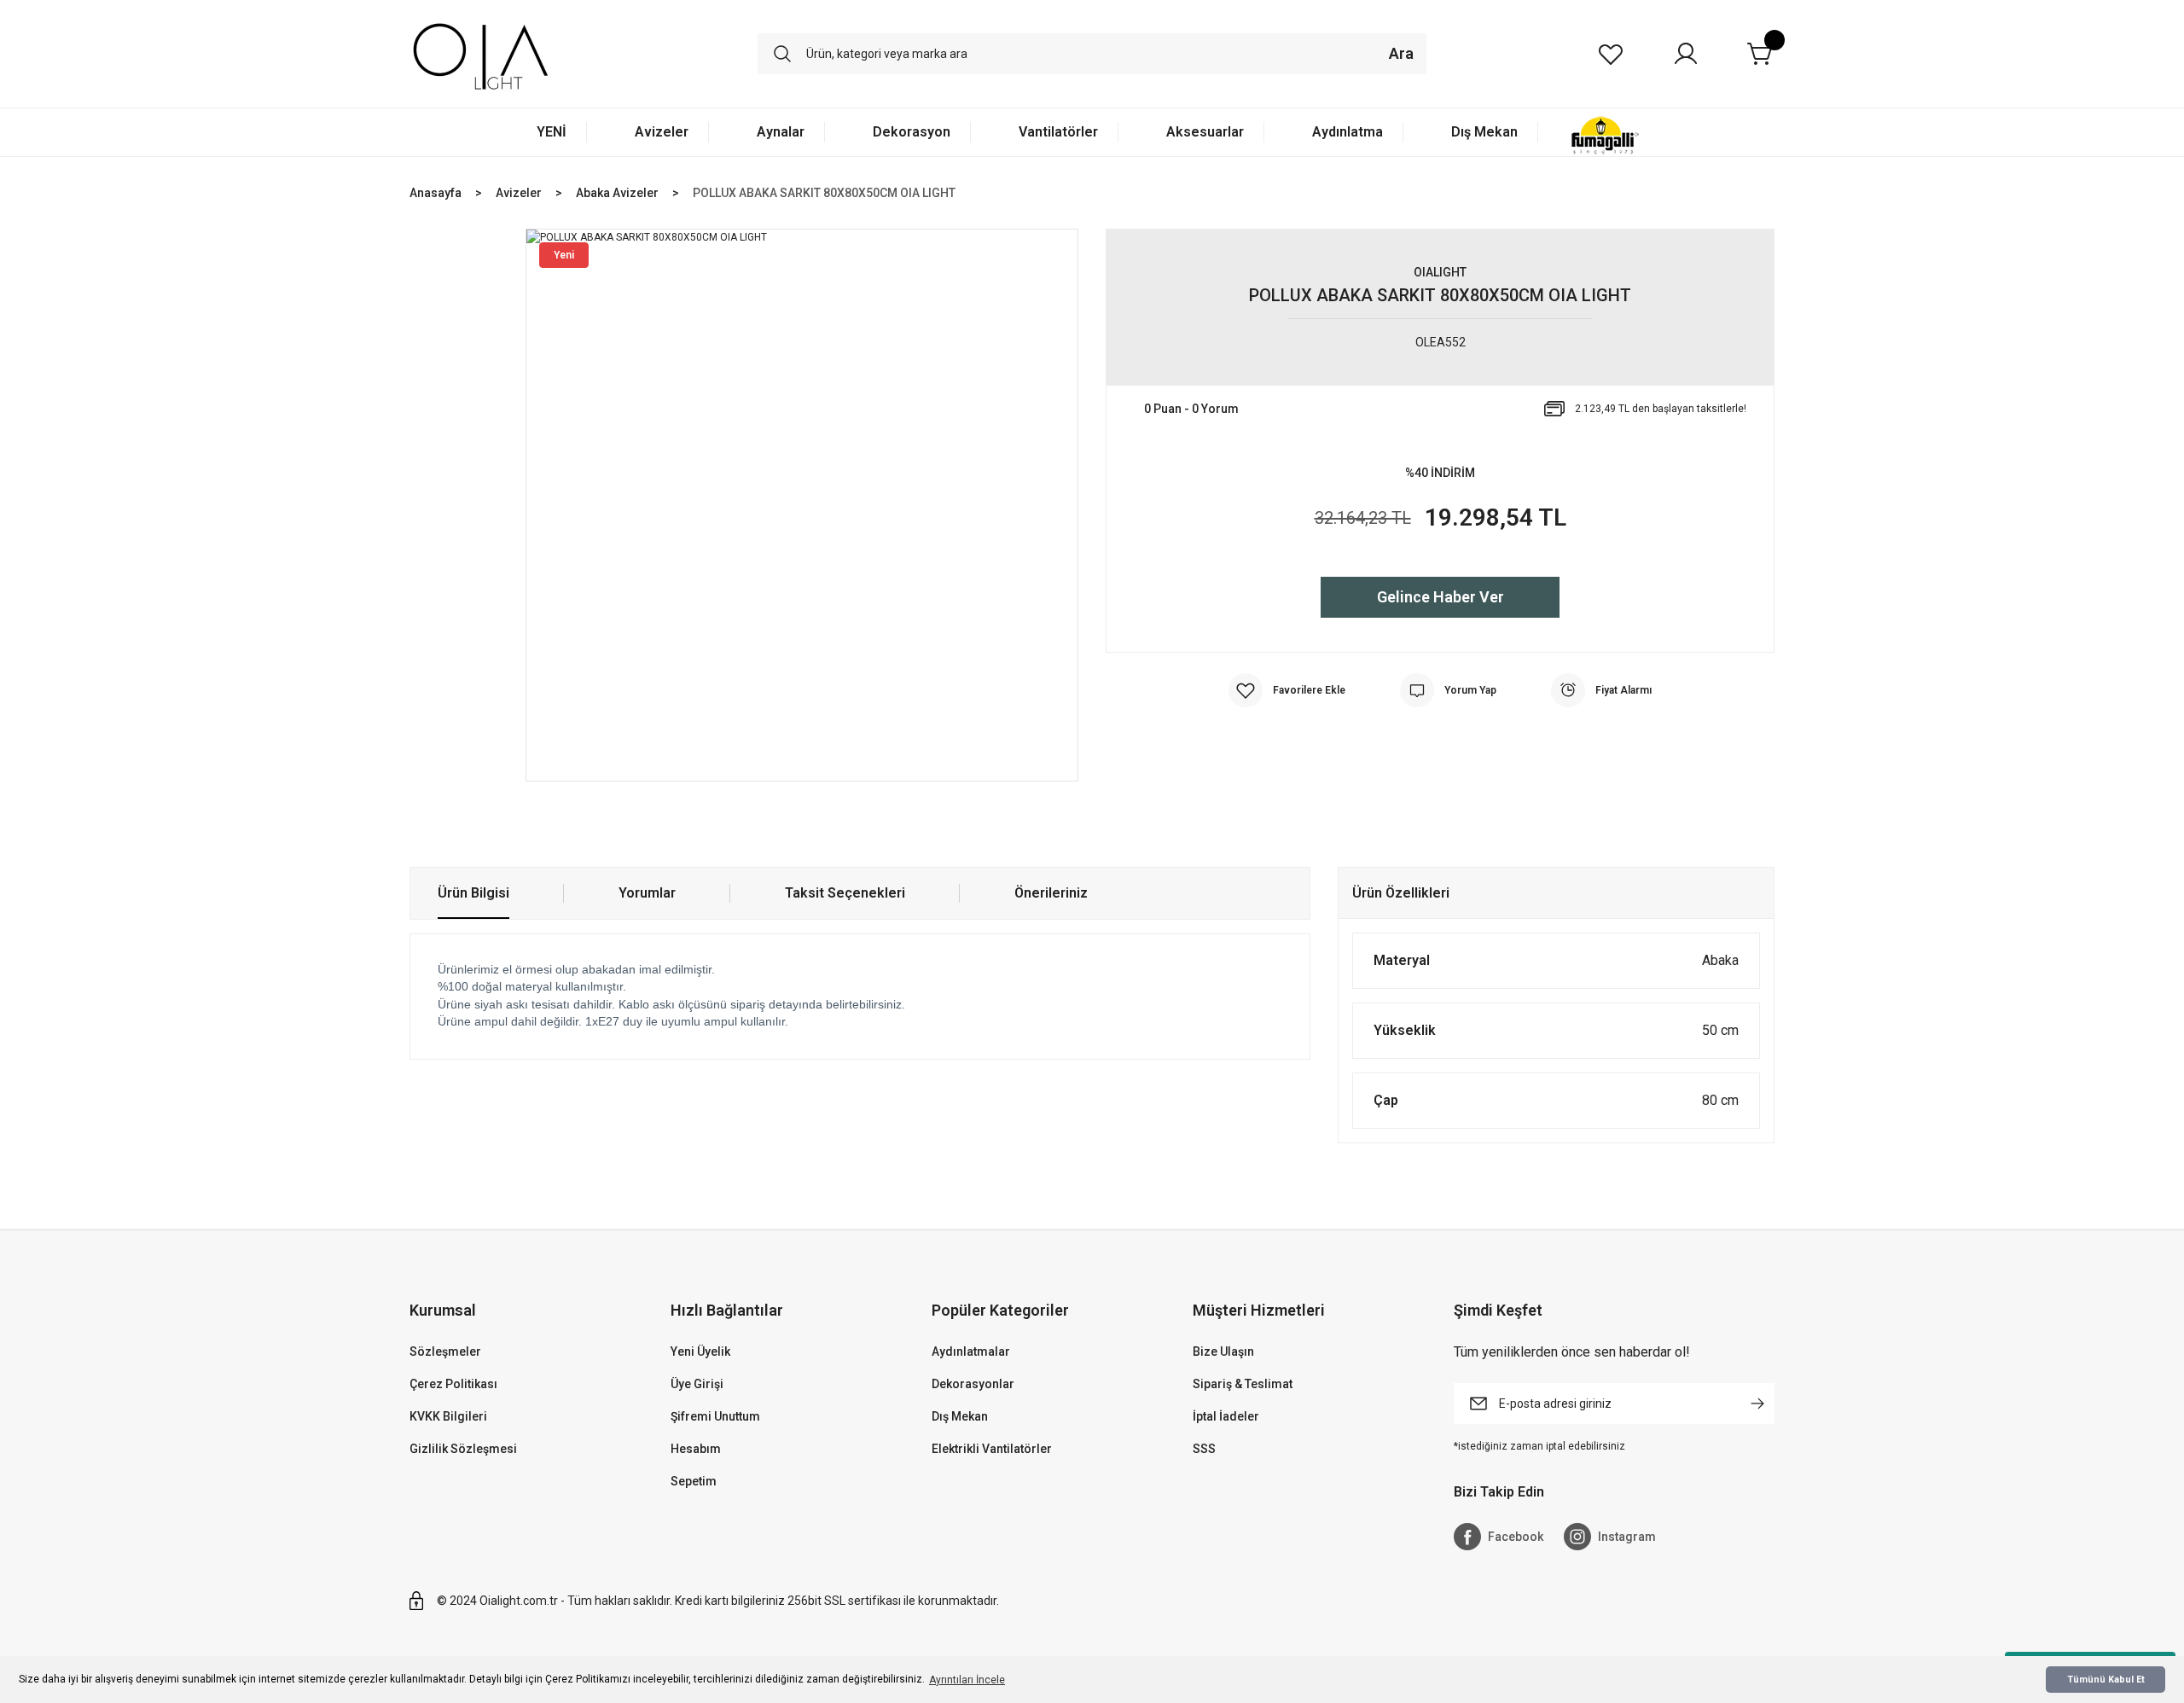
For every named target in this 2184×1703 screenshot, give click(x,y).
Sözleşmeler (445, 1351)
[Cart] (1761, 54)
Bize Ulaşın (1223, 1351)
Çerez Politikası (453, 1384)
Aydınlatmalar (971, 1351)
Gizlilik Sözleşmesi (463, 1449)
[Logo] (481, 54)
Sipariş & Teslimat (1243, 1384)
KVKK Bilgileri (448, 1416)
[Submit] (1757, 1404)
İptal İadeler (1226, 1416)
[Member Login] (1686, 54)
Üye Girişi (697, 1384)
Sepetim (694, 1481)
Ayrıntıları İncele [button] (967, 1680)
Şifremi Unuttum (715, 1416)
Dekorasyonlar (973, 1384)
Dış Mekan (960, 1416)
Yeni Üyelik (700, 1351)
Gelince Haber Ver (1441, 597)
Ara (1401, 53)
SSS (1204, 1449)
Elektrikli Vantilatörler (992, 1449)
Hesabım (696, 1449)
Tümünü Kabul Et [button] (2106, 1680)
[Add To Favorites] (1287, 690)
